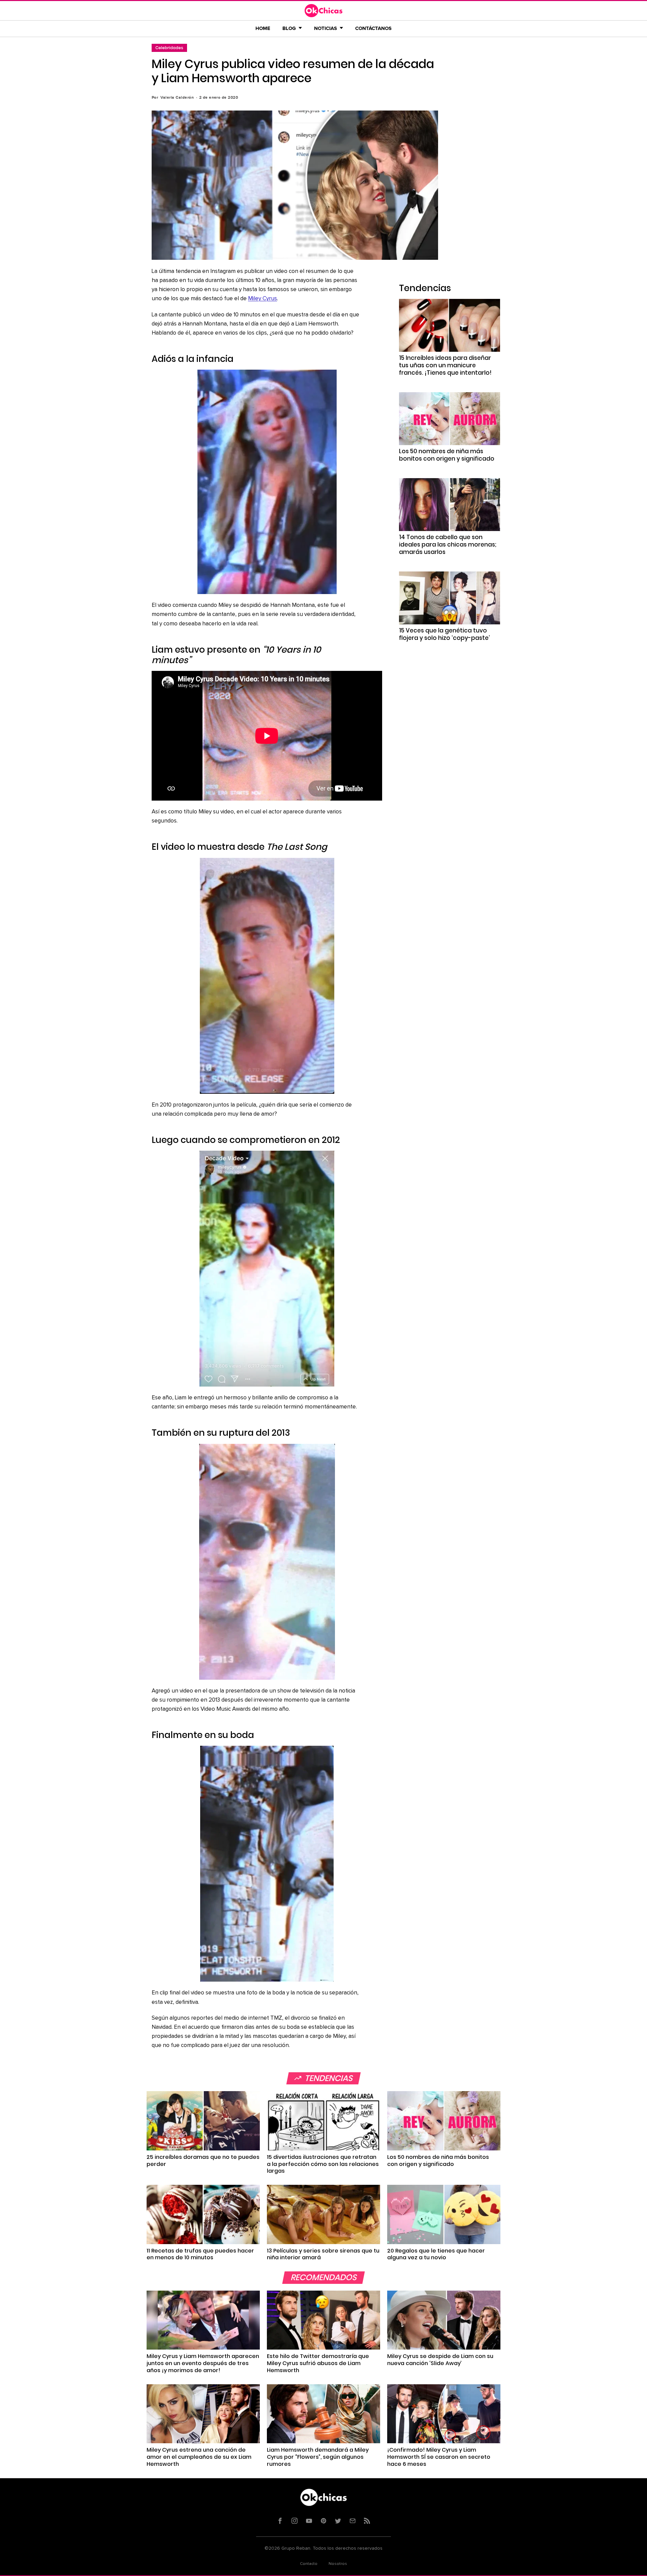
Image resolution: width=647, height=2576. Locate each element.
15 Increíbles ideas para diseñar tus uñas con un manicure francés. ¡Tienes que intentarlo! (445, 365)
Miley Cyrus (263, 299)
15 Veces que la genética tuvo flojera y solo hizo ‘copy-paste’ (444, 634)
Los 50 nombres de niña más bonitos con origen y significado (447, 455)
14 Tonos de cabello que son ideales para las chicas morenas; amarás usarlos (448, 545)
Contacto (309, 2564)
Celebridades (169, 48)
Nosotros (338, 2564)
